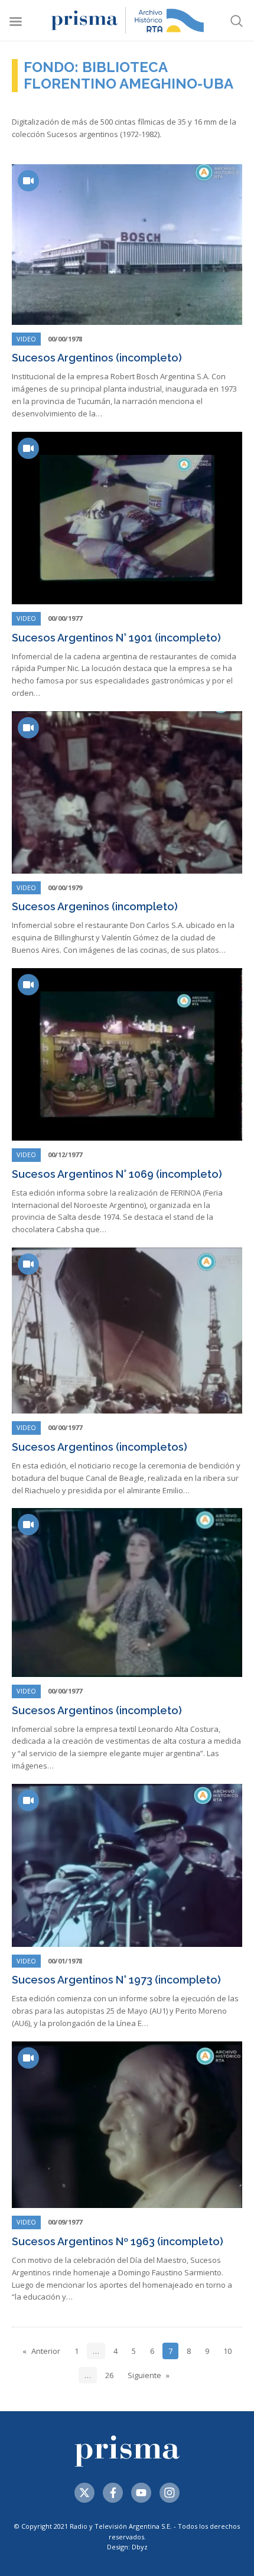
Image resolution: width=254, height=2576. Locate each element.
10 (227, 2351)
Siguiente (144, 2375)
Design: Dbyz (127, 2547)
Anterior (46, 2351)
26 (109, 2375)
